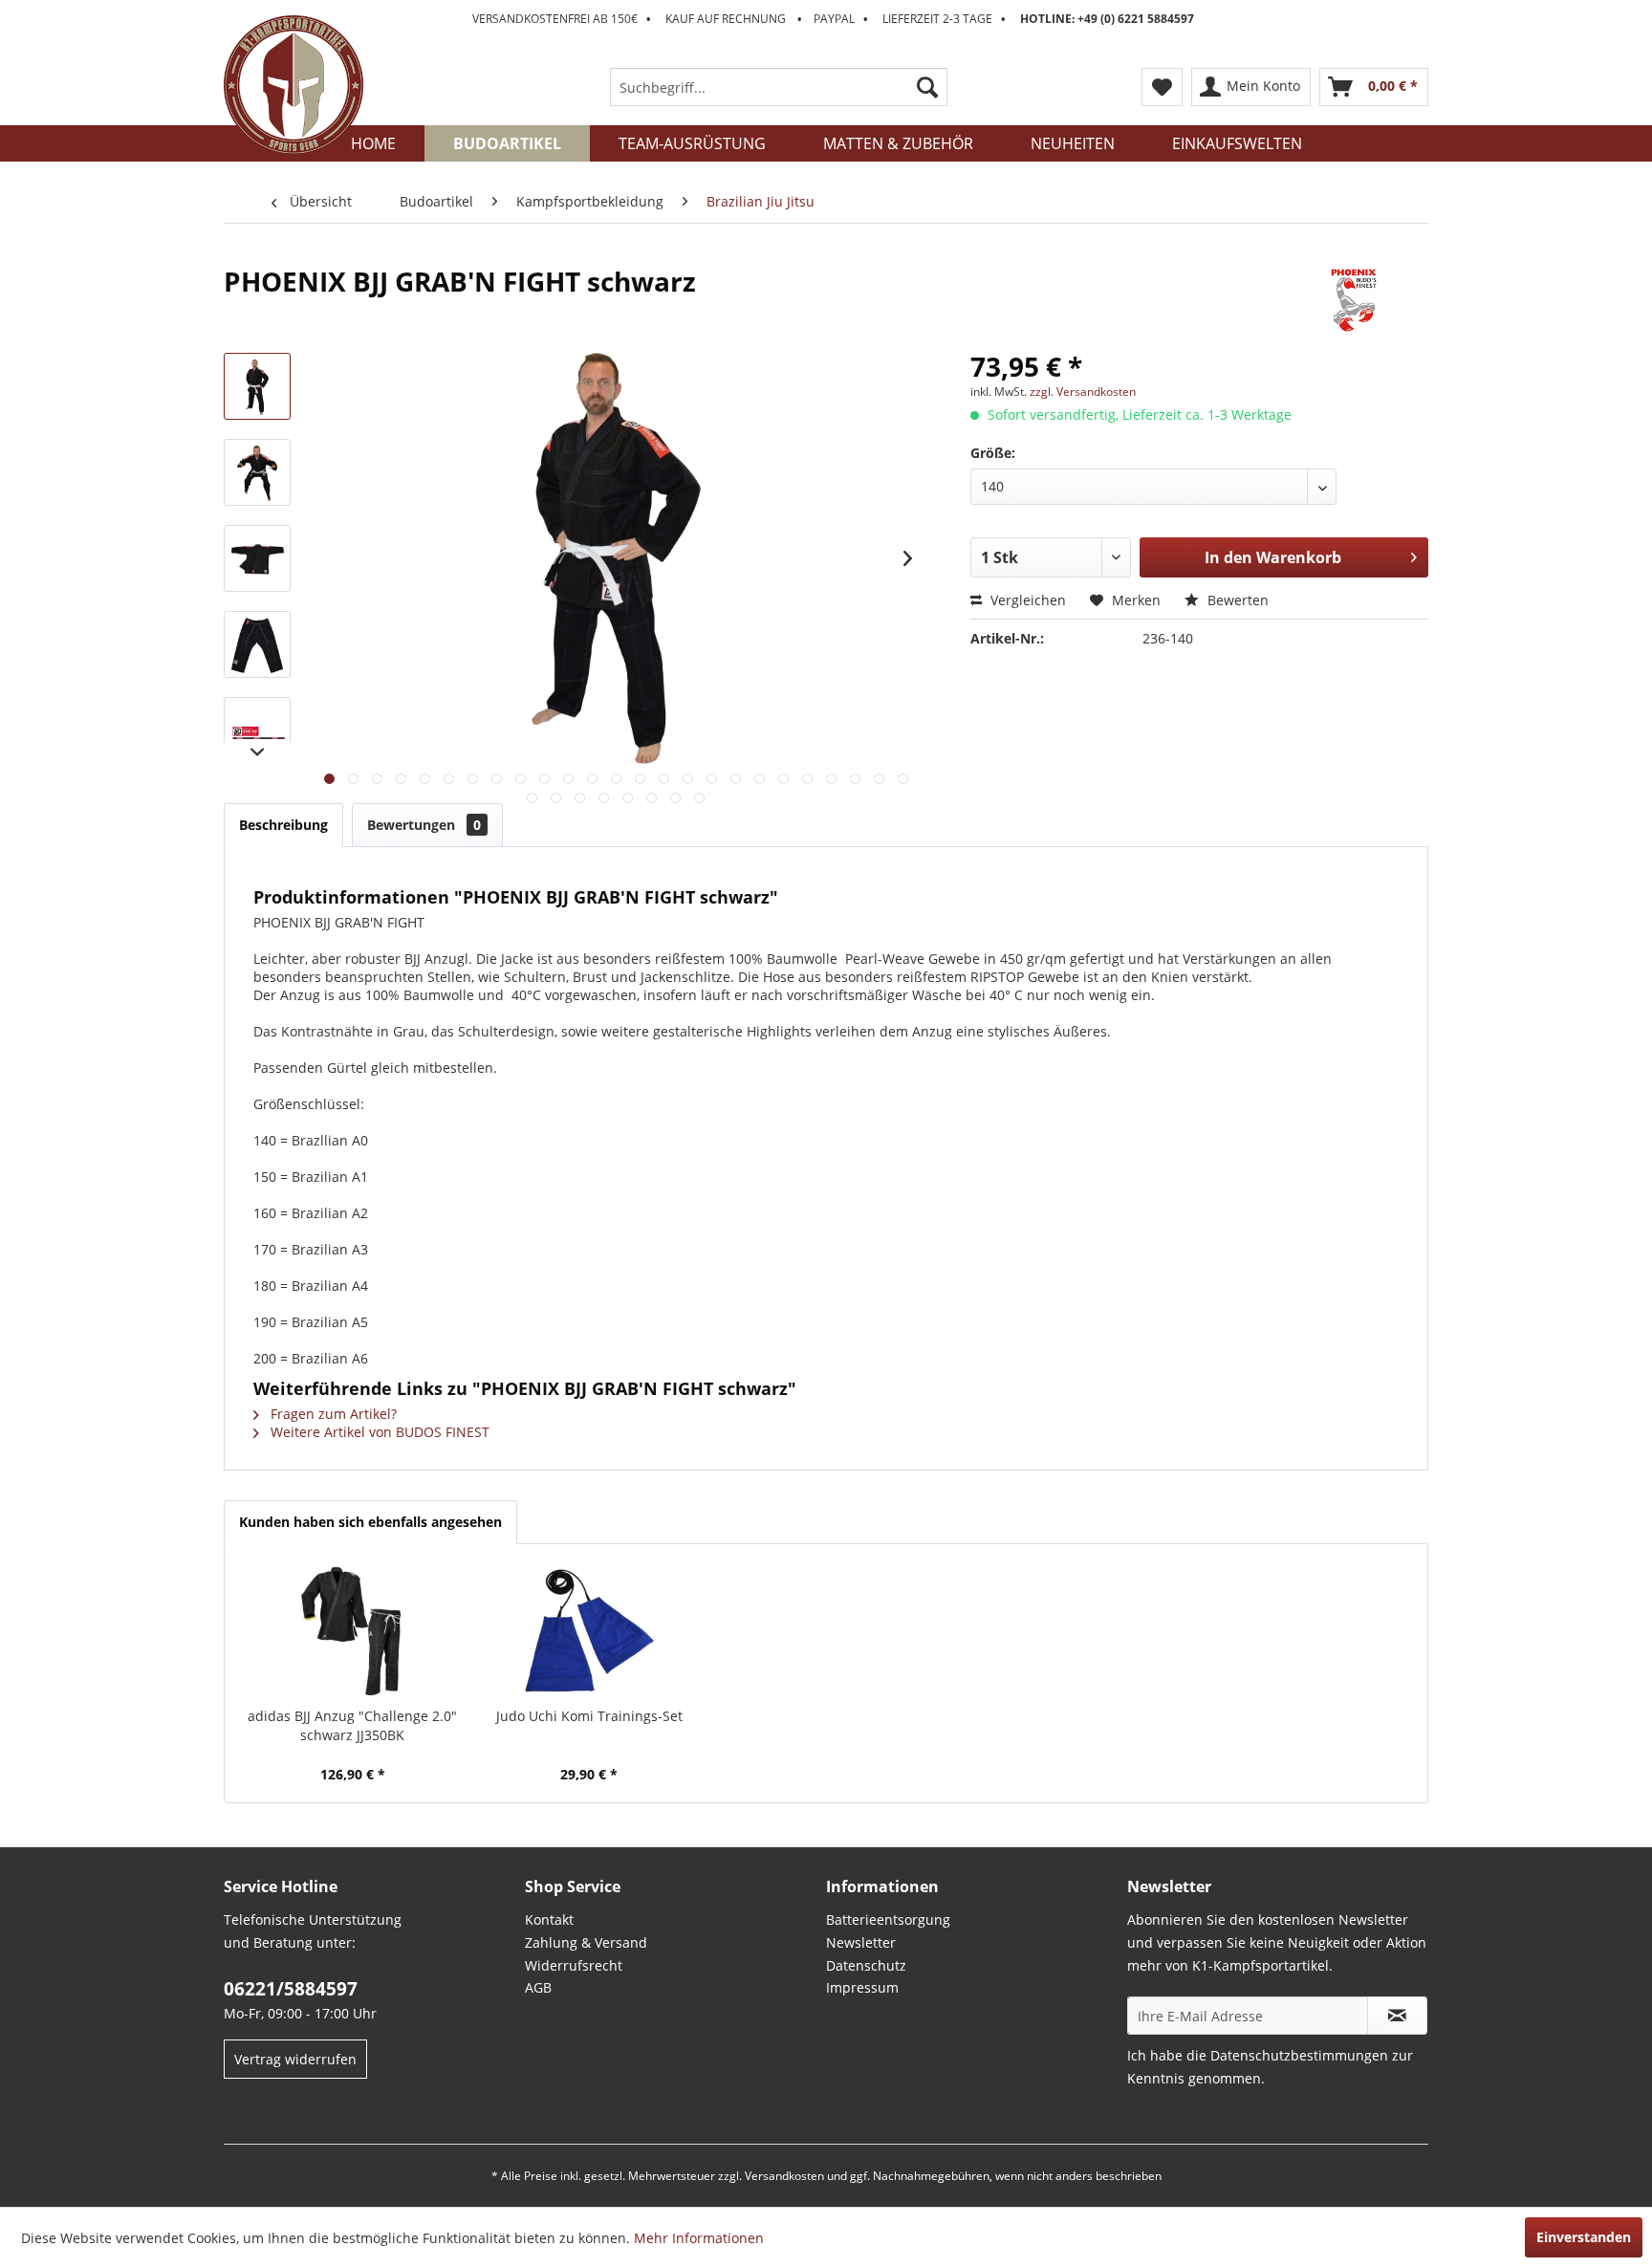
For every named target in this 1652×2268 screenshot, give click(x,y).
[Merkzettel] (1162, 87)
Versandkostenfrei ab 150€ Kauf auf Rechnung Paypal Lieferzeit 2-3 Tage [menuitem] (833, 19)
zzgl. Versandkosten (1083, 392)
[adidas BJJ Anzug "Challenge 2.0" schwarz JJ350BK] (353, 1630)
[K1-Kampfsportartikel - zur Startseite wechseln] (293, 85)
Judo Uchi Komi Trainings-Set (589, 1716)
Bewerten (1236, 600)
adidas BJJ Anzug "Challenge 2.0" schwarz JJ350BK (352, 1725)
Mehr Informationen (699, 2238)
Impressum (862, 1987)
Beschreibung (283, 825)
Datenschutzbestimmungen (1299, 2055)
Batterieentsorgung (888, 1919)
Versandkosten (784, 2176)
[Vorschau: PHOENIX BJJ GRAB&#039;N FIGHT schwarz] (257, 386)
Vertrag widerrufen (295, 2059)
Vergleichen (1026, 600)
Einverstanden (1584, 2237)
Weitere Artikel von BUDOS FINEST (378, 1432)
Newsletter (861, 1942)
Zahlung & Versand (586, 1942)
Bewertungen (424, 825)
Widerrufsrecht (574, 1965)
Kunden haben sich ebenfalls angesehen (370, 1522)
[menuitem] (779, 87)
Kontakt (549, 1919)
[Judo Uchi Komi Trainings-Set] (590, 1630)
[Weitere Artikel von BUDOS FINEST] (1354, 300)
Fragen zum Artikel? (332, 1414)
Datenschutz (866, 1965)
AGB (538, 1987)
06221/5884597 (291, 1989)
